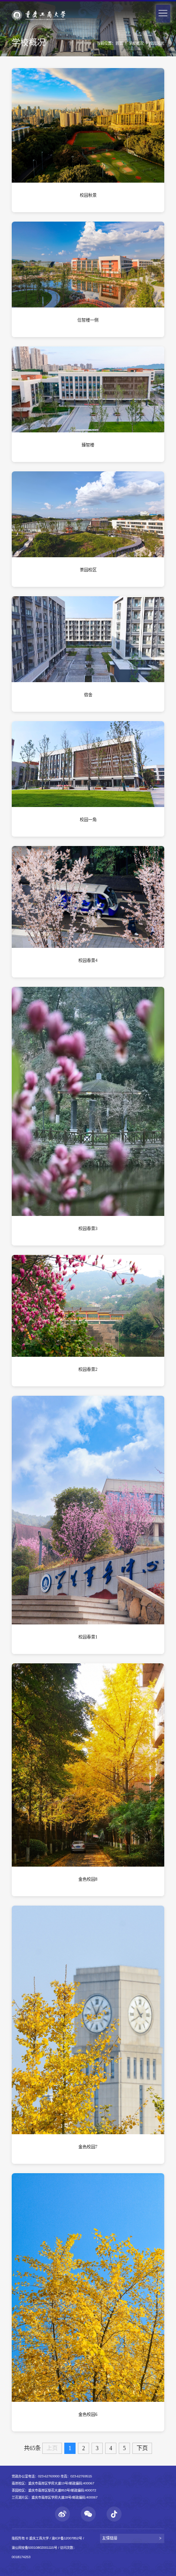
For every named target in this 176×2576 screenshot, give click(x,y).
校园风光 (157, 43)
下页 (142, 2448)
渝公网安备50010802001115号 (34, 2548)
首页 (119, 43)
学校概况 (136, 43)
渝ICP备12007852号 (67, 2538)
